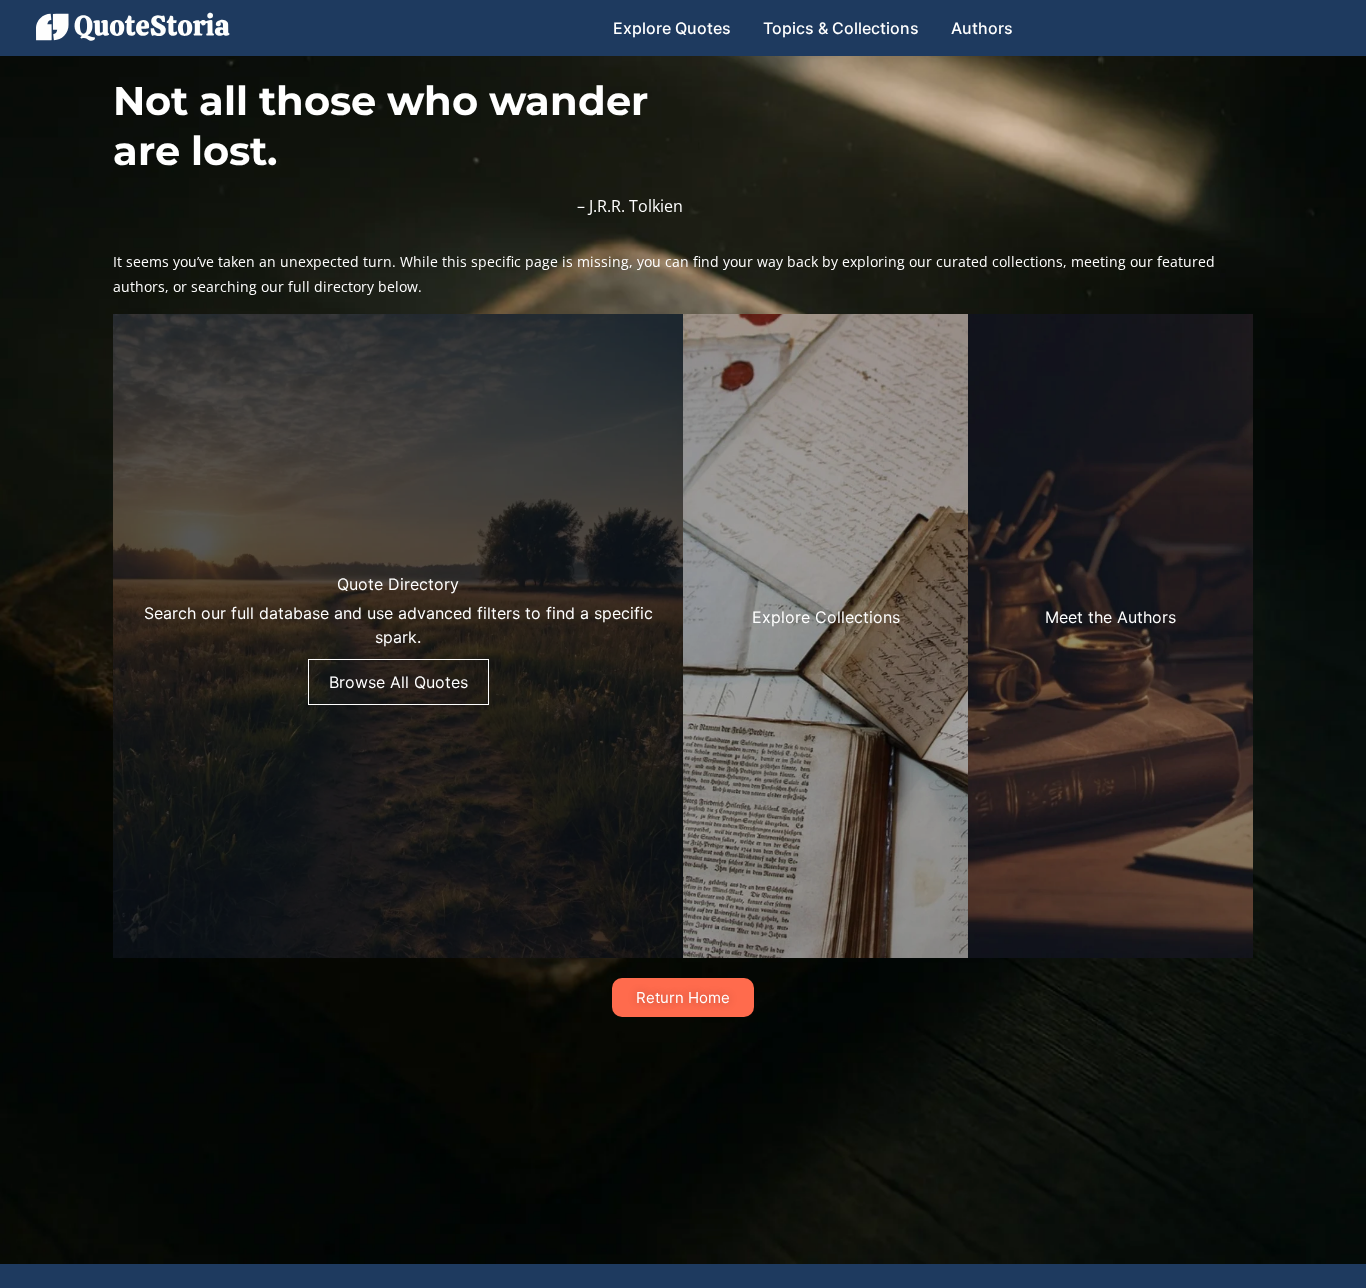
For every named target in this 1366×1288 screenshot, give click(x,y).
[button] (398, 636)
